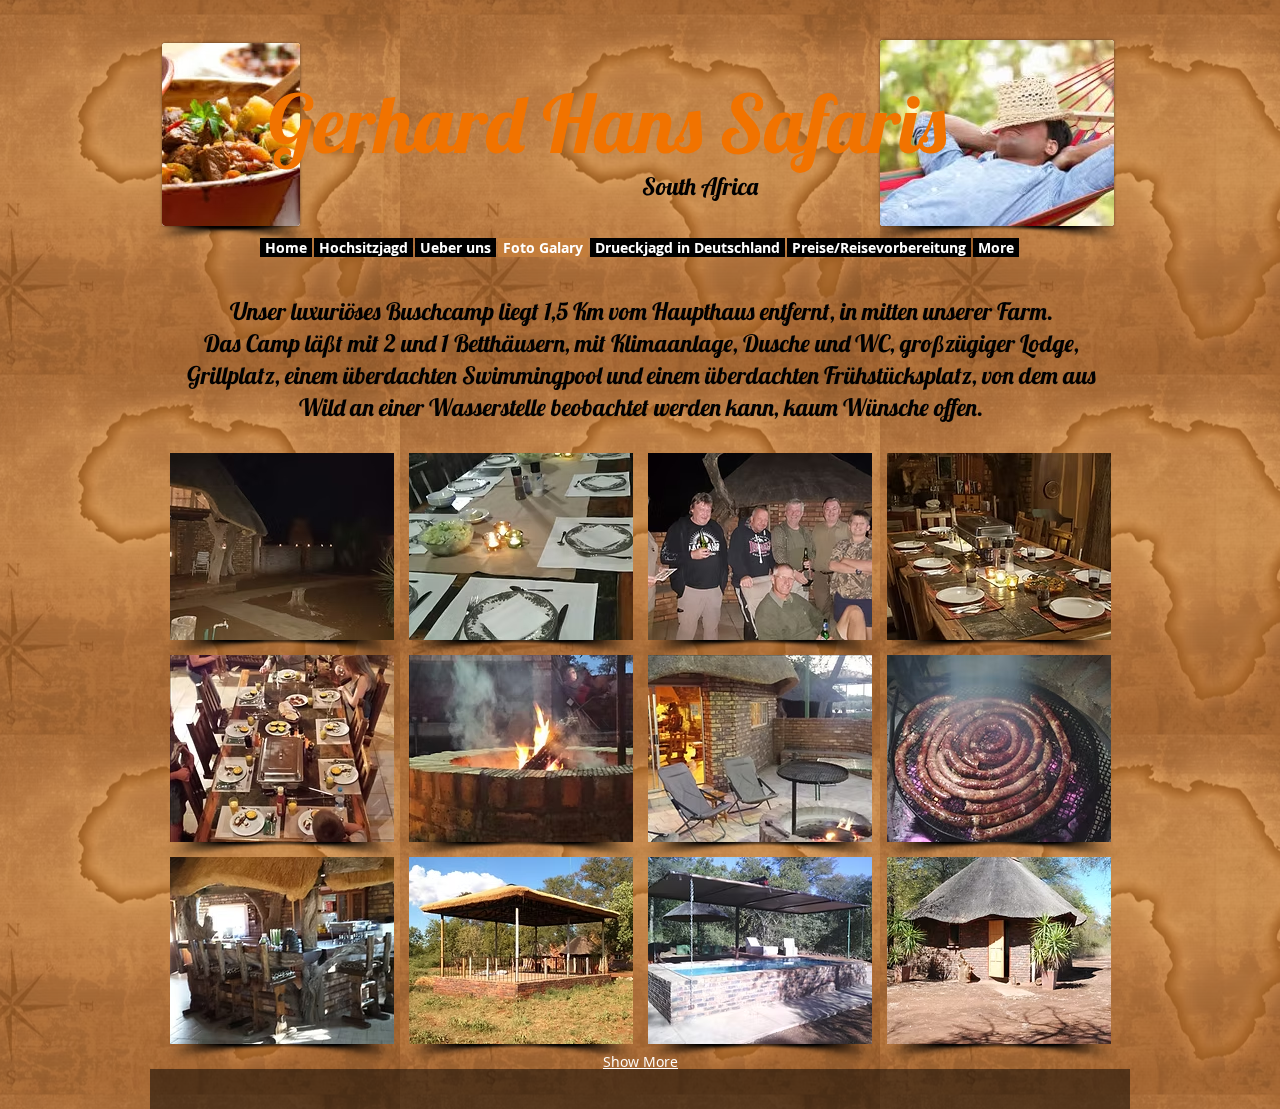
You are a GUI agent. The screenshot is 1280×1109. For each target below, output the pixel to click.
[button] (282, 546)
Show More (640, 1061)
